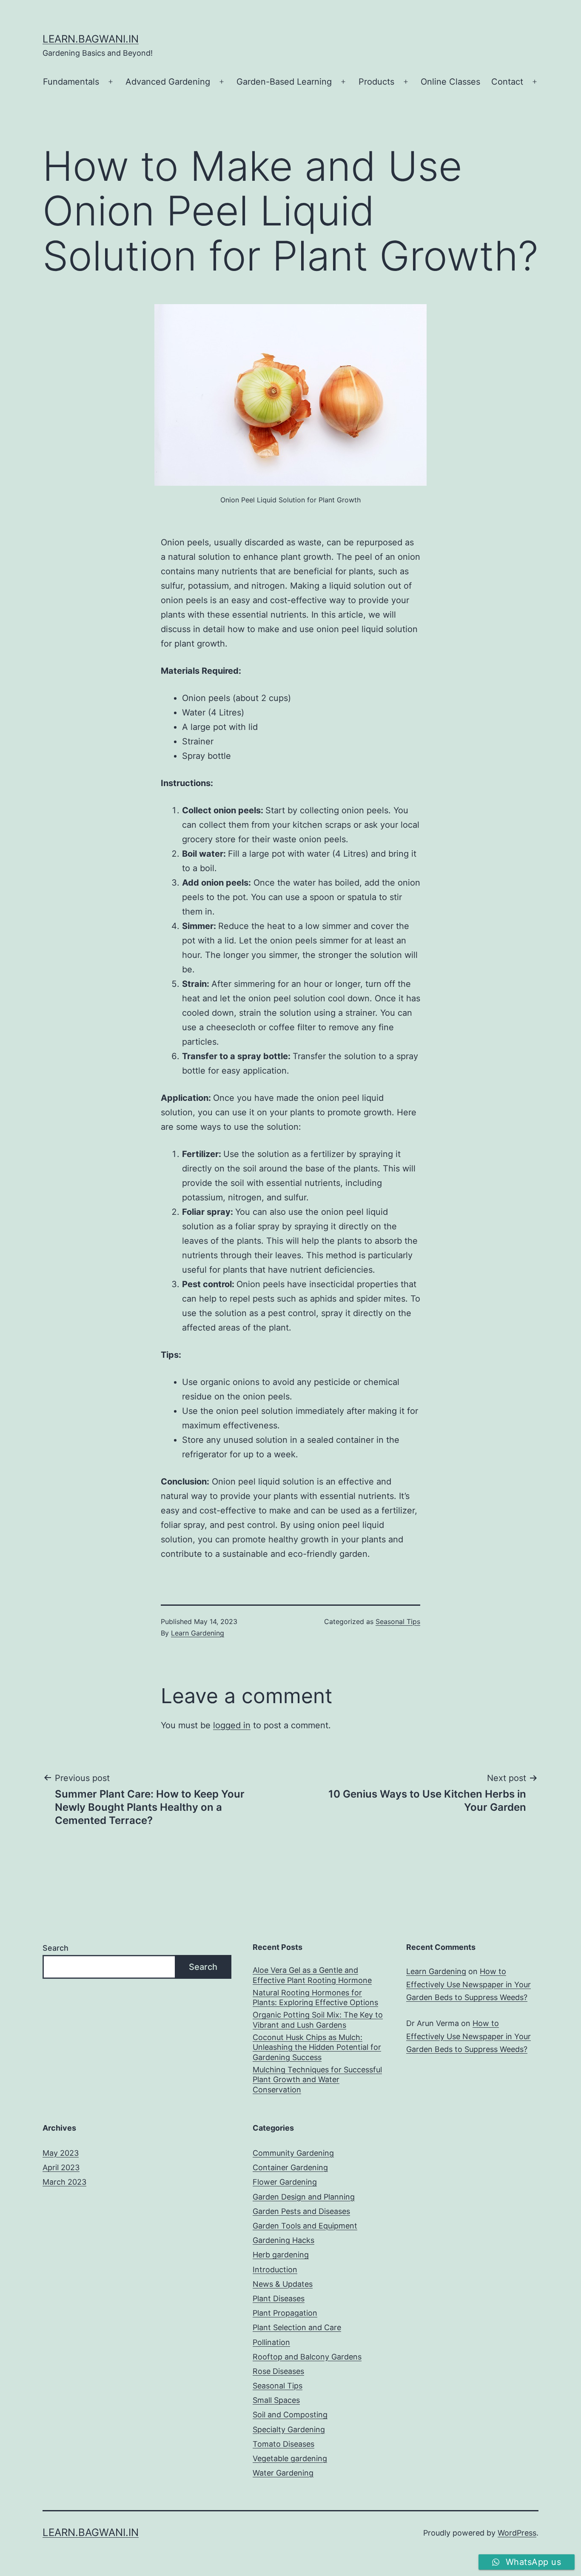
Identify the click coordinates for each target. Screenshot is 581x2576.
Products (376, 82)
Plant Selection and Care (297, 2327)
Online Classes (450, 82)
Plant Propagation (285, 2313)
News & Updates (283, 2284)
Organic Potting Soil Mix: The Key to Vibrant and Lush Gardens (318, 2020)
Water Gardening (283, 2473)
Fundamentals (71, 82)
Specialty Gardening (289, 2429)
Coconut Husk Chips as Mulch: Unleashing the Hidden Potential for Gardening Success (317, 2047)
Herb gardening (281, 2255)
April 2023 (61, 2167)
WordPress (517, 2533)
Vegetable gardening (290, 2458)
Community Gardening (293, 2153)
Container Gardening (290, 2167)
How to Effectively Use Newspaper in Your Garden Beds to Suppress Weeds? (469, 1984)
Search (56, 1948)
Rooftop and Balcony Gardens (307, 2357)
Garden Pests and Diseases (301, 2211)
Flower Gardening (285, 2182)
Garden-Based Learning (284, 82)
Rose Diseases (278, 2371)
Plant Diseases (279, 2298)
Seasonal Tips (398, 1621)
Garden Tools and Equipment (305, 2226)
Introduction (275, 2270)
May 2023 (61, 2153)
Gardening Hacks (283, 2240)
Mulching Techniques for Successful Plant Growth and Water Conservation (317, 2080)
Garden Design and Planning (304, 2197)
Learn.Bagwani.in (91, 39)
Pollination (271, 2342)
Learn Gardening (198, 1633)
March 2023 (64, 2182)
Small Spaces (276, 2400)
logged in (232, 1725)
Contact (507, 82)
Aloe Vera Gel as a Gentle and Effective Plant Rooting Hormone (312, 1975)
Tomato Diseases (283, 2444)
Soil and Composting (290, 2415)
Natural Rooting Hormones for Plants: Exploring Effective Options (315, 1998)
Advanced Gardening (168, 82)
